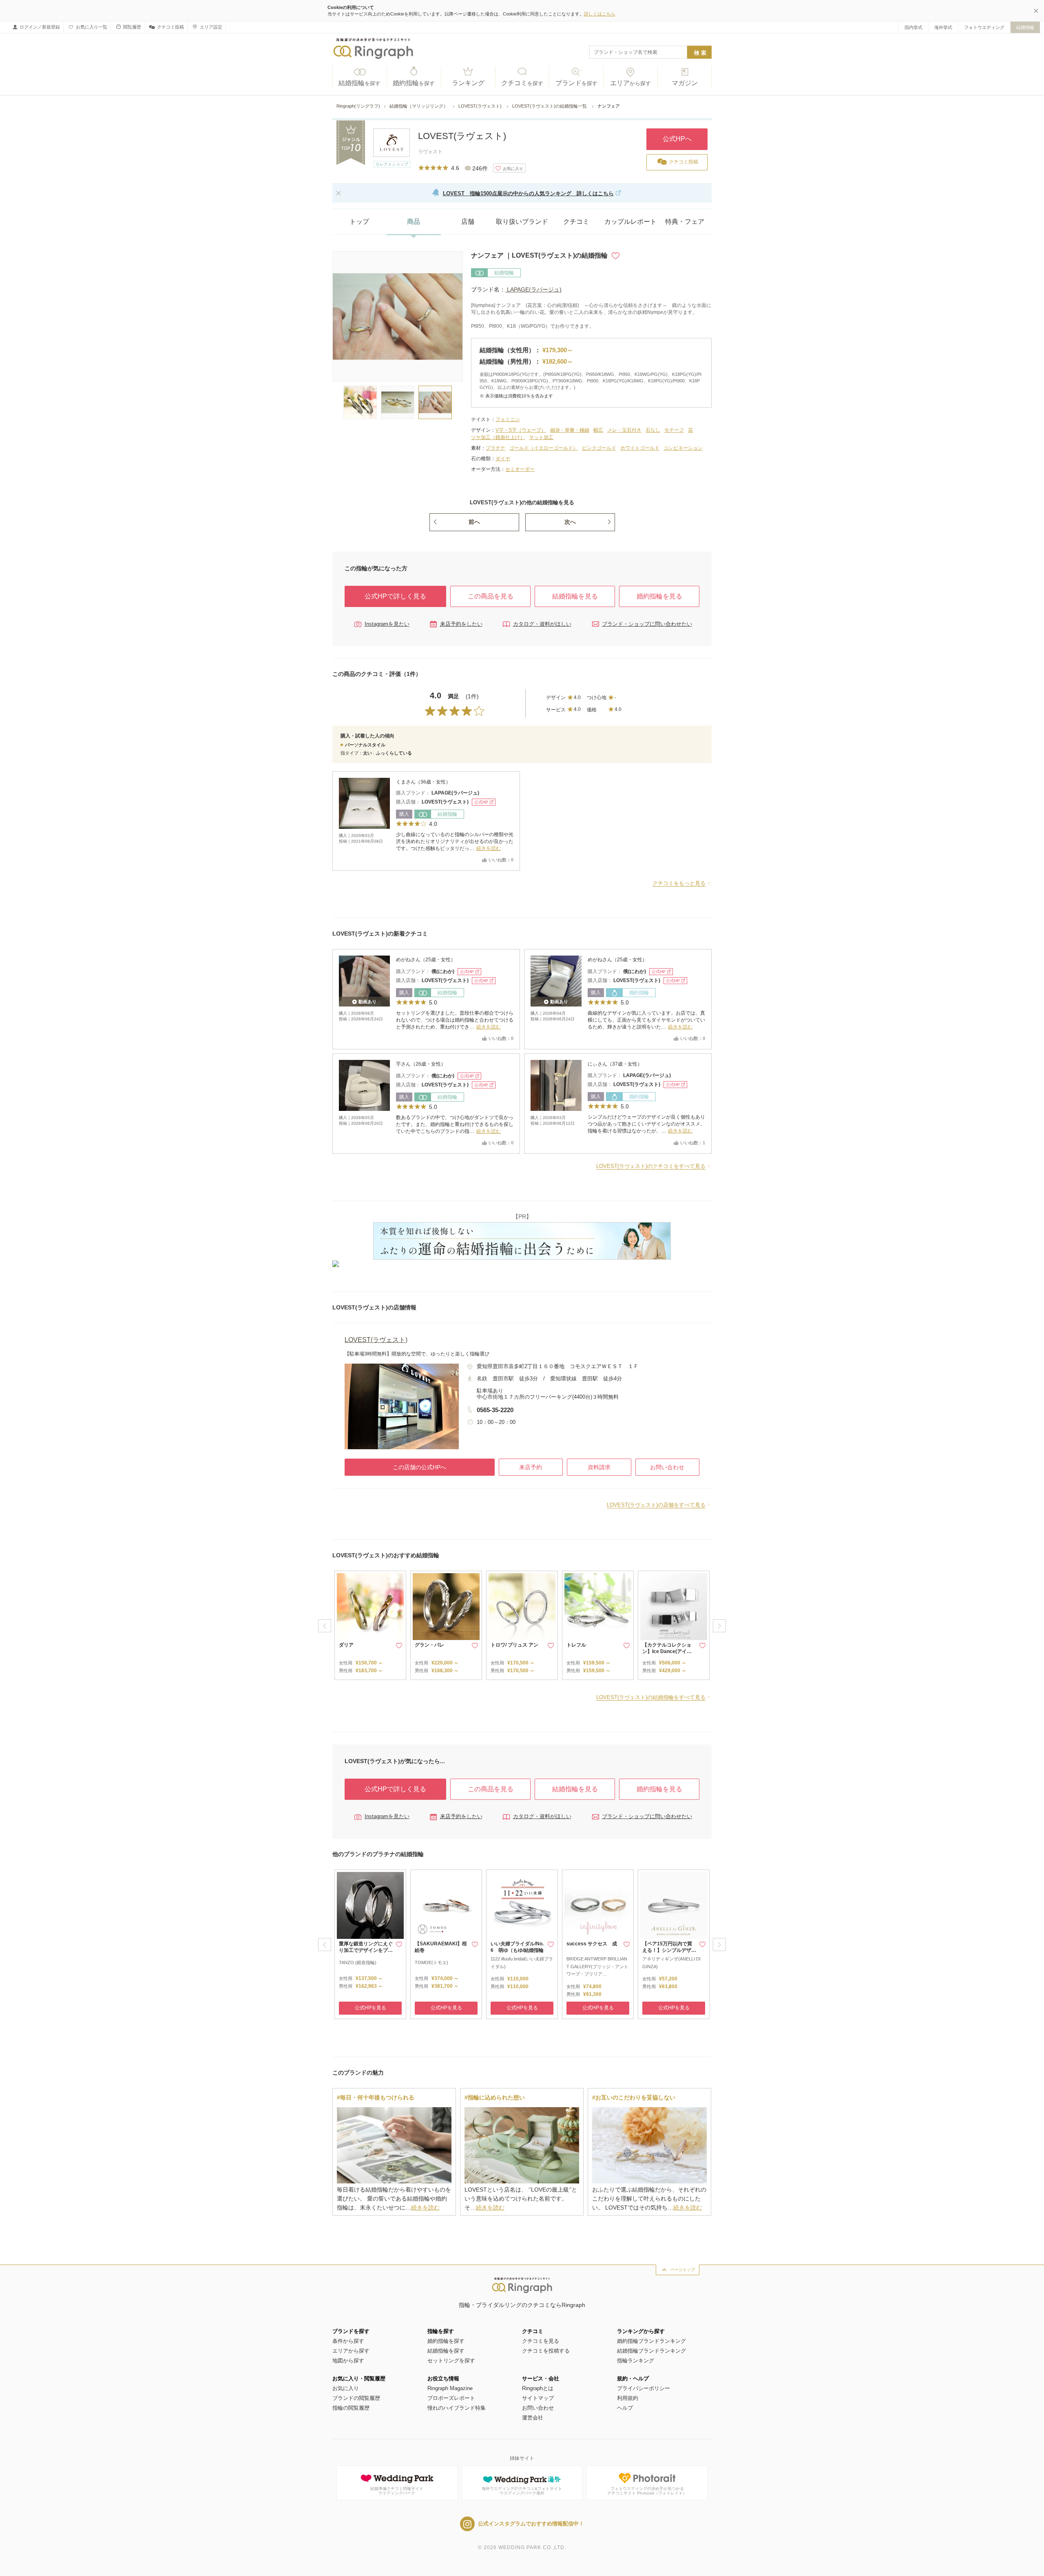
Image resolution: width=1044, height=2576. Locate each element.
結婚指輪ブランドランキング (651, 2351)
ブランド (576, 83)
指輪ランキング (636, 2361)
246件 (480, 168)
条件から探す (348, 2341)
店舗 (468, 222)
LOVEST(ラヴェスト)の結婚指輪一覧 (550, 106)
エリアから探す (351, 2351)
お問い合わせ (667, 1467)
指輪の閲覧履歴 (351, 2408)
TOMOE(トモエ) (431, 1962)
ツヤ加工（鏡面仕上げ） (498, 437)
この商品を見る (491, 596)
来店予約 (531, 1467)
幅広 (598, 430)
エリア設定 (211, 27)
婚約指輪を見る (659, 596)
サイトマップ (538, 2398)
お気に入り (346, 2388)
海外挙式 (943, 27)
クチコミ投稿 (170, 27)
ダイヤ (503, 459)
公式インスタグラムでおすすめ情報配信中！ (531, 2524)
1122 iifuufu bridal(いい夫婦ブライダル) (522, 1963)
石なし (653, 430)
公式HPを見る (370, 2008)
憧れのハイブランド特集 (457, 2408)
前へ (474, 522)
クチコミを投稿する (546, 2351)
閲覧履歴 (132, 27)
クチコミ (522, 83)
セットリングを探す (451, 2361)
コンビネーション (683, 448)
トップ (359, 222)
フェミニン (508, 419)
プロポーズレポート (451, 2398)
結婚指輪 (1025, 27)
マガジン (685, 83)
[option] (370, 1625)
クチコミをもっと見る (679, 883)
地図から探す (348, 2361)
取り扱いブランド (522, 222)
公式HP (481, 802)
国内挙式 (913, 27)
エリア (630, 83)
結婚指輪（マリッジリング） (419, 106)
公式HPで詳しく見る (395, 596)
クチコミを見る (541, 2341)
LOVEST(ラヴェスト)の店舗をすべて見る (656, 1505)
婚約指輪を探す (446, 2341)
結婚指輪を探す (446, 2351)
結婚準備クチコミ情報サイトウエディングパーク (397, 2491)
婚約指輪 (414, 83)
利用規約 (628, 2398)
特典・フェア (685, 222)
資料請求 (599, 1467)
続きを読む (489, 848)
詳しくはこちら (600, 14)
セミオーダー (520, 469)
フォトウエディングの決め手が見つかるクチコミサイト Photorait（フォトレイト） (647, 2491)
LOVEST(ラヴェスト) (481, 106)
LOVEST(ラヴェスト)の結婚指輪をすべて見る (651, 1697)
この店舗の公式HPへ (419, 1467)
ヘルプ (625, 2408)
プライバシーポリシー (644, 2388)
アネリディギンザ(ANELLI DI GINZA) (671, 1963)
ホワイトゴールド (640, 448)
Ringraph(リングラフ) (358, 106)
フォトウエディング (984, 27)
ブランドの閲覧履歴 (356, 2398)
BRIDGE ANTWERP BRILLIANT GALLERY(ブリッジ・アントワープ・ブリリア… (597, 1966)
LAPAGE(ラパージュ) (533, 289)
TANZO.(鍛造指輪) (358, 1962)
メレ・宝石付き (624, 430)
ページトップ (683, 2270)
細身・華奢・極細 (570, 430)
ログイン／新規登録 (40, 27)
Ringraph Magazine (450, 2388)
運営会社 (533, 2418)
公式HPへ (677, 139)
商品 (414, 222)
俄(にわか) (443, 971)
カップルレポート (630, 222)
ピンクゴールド (599, 448)
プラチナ (495, 448)
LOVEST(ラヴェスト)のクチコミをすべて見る (651, 1166)
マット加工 (541, 437)
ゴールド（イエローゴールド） (544, 448)
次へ (570, 522)
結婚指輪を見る (575, 596)
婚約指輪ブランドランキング (651, 2341)
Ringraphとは (538, 2388)
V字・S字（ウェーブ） (521, 430)
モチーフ (674, 430)
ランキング (468, 83)
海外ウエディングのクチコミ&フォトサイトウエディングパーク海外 (522, 2491)
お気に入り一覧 (92, 27)
